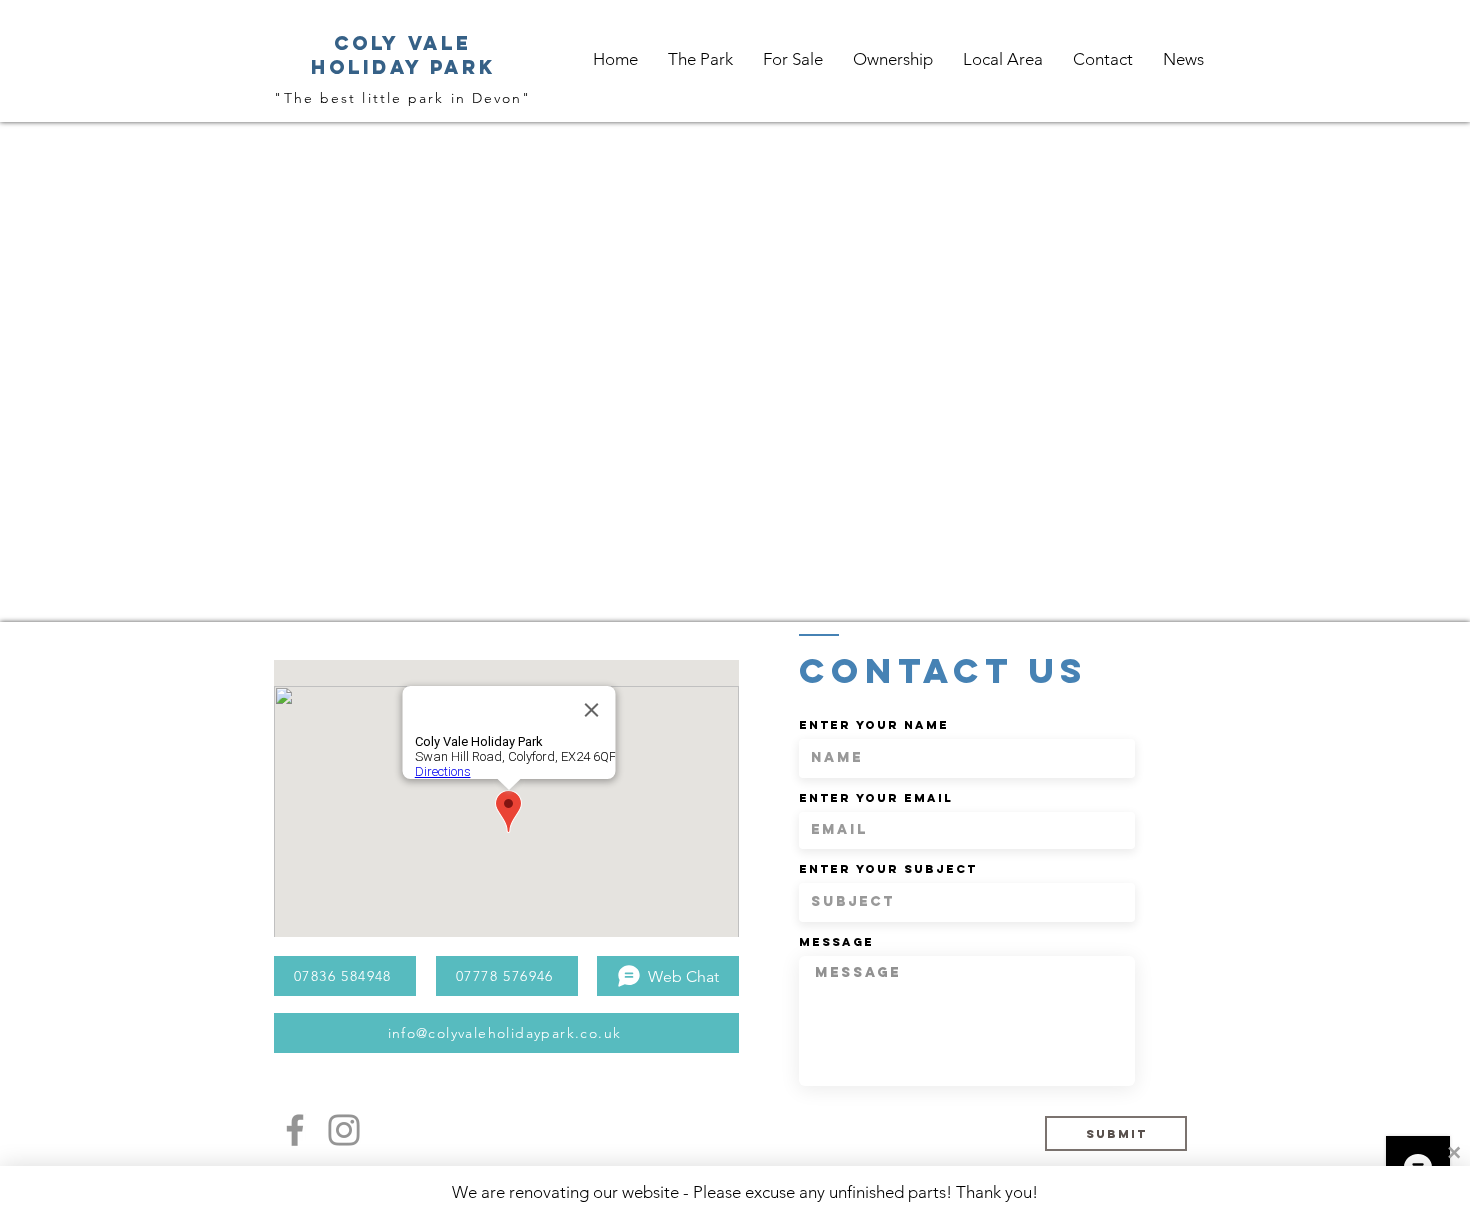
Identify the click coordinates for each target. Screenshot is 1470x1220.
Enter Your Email (876, 798)
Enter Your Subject (888, 869)
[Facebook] (295, 1130)
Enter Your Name (874, 725)
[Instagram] (344, 1130)
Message (836, 942)
